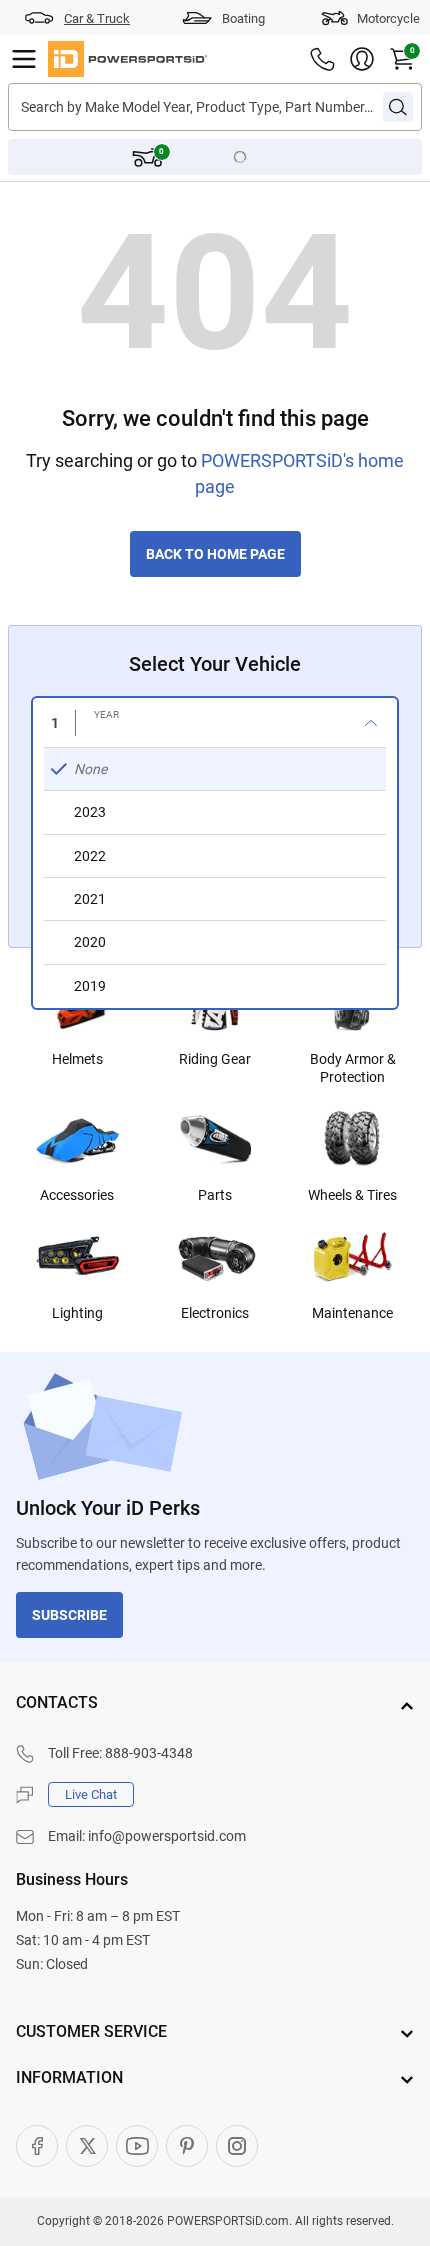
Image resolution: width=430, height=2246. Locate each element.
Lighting (77, 1313)
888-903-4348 (149, 1753)
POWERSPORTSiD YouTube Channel (137, 2146)
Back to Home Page (215, 554)
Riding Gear (215, 1059)
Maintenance (352, 1313)
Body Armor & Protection (353, 1068)
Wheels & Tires (352, 1195)
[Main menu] (24, 59)
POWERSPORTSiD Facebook (37, 2146)
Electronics (215, 1313)
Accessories (77, 1195)
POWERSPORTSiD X (87, 2146)
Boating (243, 18)
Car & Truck (97, 18)
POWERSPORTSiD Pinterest (187, 2146)
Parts (215, 1195)
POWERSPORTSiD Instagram (237, 2146)
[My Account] (362, 59)
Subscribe (69, 1615)
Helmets (77, 1059)
